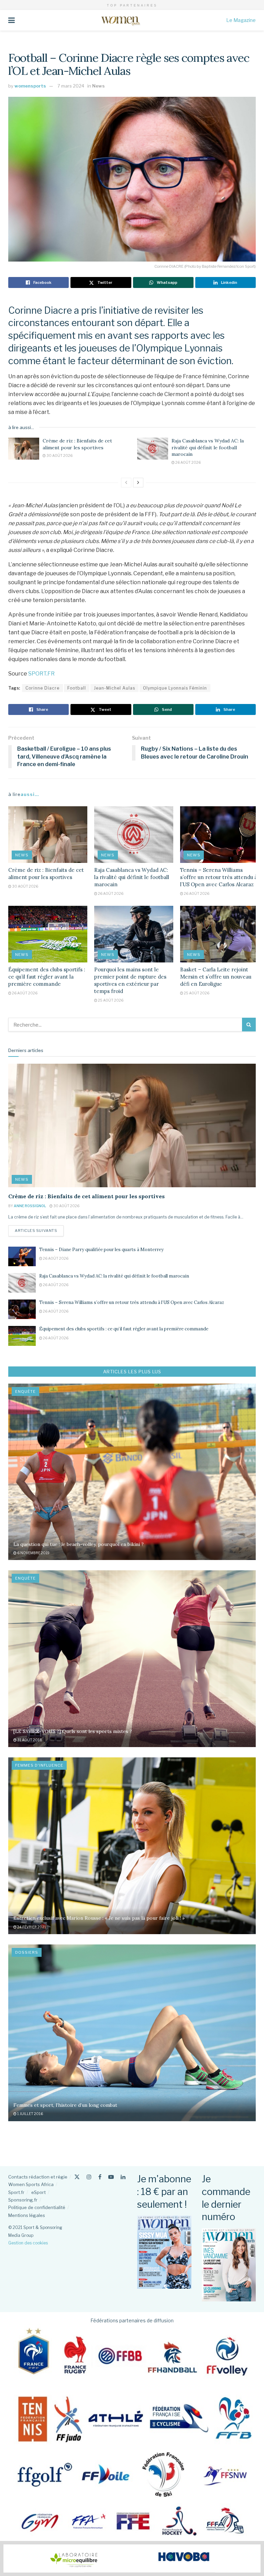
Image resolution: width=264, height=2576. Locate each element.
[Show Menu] (12, 20)
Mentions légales (27, 2215)
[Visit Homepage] (120, 20)
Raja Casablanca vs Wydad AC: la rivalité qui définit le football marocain (208, 447)
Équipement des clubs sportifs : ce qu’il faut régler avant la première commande (47, 977)
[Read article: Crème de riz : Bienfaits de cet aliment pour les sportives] (24, 449)
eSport (38, 2192)
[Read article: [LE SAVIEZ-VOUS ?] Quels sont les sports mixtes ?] (132, 1659)
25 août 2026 (110, 1000)
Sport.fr (16, 2192)
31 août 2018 (29, 1740)
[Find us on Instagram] (89, 2177)
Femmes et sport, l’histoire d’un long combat (65, 2105)
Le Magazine (241, 20)
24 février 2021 (31, 1927)
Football (77, 688)
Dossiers (27, 1952)
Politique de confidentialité (37, 2207)
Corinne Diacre (42, 688)
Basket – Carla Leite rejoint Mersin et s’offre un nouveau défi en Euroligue (216, 977)
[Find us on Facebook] (100, 2177)
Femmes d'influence (39, 1765)
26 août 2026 (188, 462)
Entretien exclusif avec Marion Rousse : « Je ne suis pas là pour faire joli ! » (99, 1918)
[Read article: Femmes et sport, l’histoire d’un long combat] (132, 2033)
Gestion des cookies (28, 2243)
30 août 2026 (59, 455)
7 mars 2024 (71, 86)
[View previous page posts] (126, 483)
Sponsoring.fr (23, 2200)
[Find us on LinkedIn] (123, 2177)
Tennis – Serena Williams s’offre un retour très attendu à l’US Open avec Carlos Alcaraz (219, 877)
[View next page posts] (138, 483)
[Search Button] (249, 1025)
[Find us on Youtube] (111, 2177)
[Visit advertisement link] (132, 2558)
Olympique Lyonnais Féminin (175, 688)
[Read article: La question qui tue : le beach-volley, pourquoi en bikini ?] (132, 1472)
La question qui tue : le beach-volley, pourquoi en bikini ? (79, 1544)
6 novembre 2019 (33, 1553)
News (98, 86)
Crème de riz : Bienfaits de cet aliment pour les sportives (77, 444)
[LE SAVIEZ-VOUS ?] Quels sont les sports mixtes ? (73, 1731)
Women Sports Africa (31, 2184)
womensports (30, 86)
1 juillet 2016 (30, 2114)
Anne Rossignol (30, 1206)
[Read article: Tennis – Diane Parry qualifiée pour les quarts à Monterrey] (22, 1256)
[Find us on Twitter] (77, 2177)
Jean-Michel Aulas (114, 688)
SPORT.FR (41, 674)
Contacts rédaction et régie (38, 2177)
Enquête (25, 1391)
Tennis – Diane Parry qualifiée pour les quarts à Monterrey (101, 1250)
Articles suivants (39, 1230)
